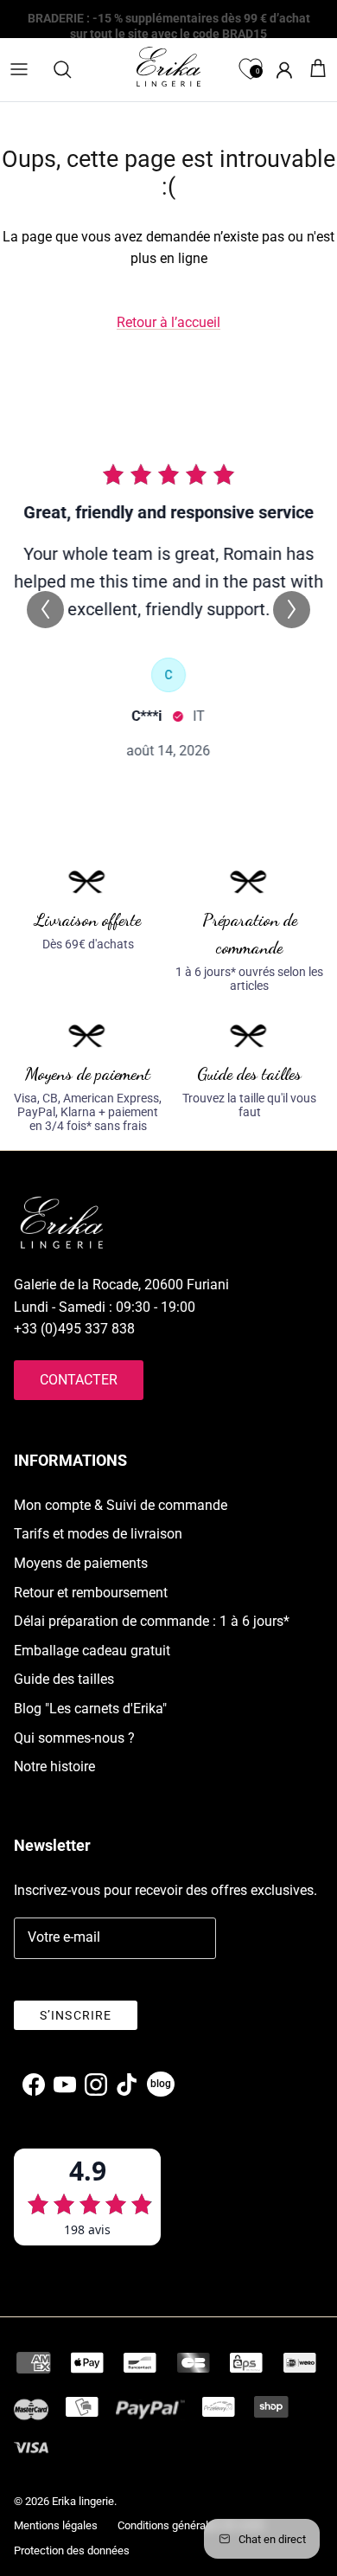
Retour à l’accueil (168, 322)
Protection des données (72, 2550)
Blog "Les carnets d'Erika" (90, 1709)
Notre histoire (54, 1767)
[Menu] (19, 69)
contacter (79, 1380)
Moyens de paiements (81, 1563)
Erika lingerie (83, 2501)
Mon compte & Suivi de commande (121, 1505)
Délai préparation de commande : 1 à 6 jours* (152, 1621)
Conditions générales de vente (191, 2525)
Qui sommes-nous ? (74, 1738)
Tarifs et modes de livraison (98, 1534)
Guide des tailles (64, 1679)
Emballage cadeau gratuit (92, 1651)
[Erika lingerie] (168, 67)
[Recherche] (71, 69)
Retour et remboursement (91, 1593)
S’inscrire (76, 2015)
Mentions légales (56, 2525)
